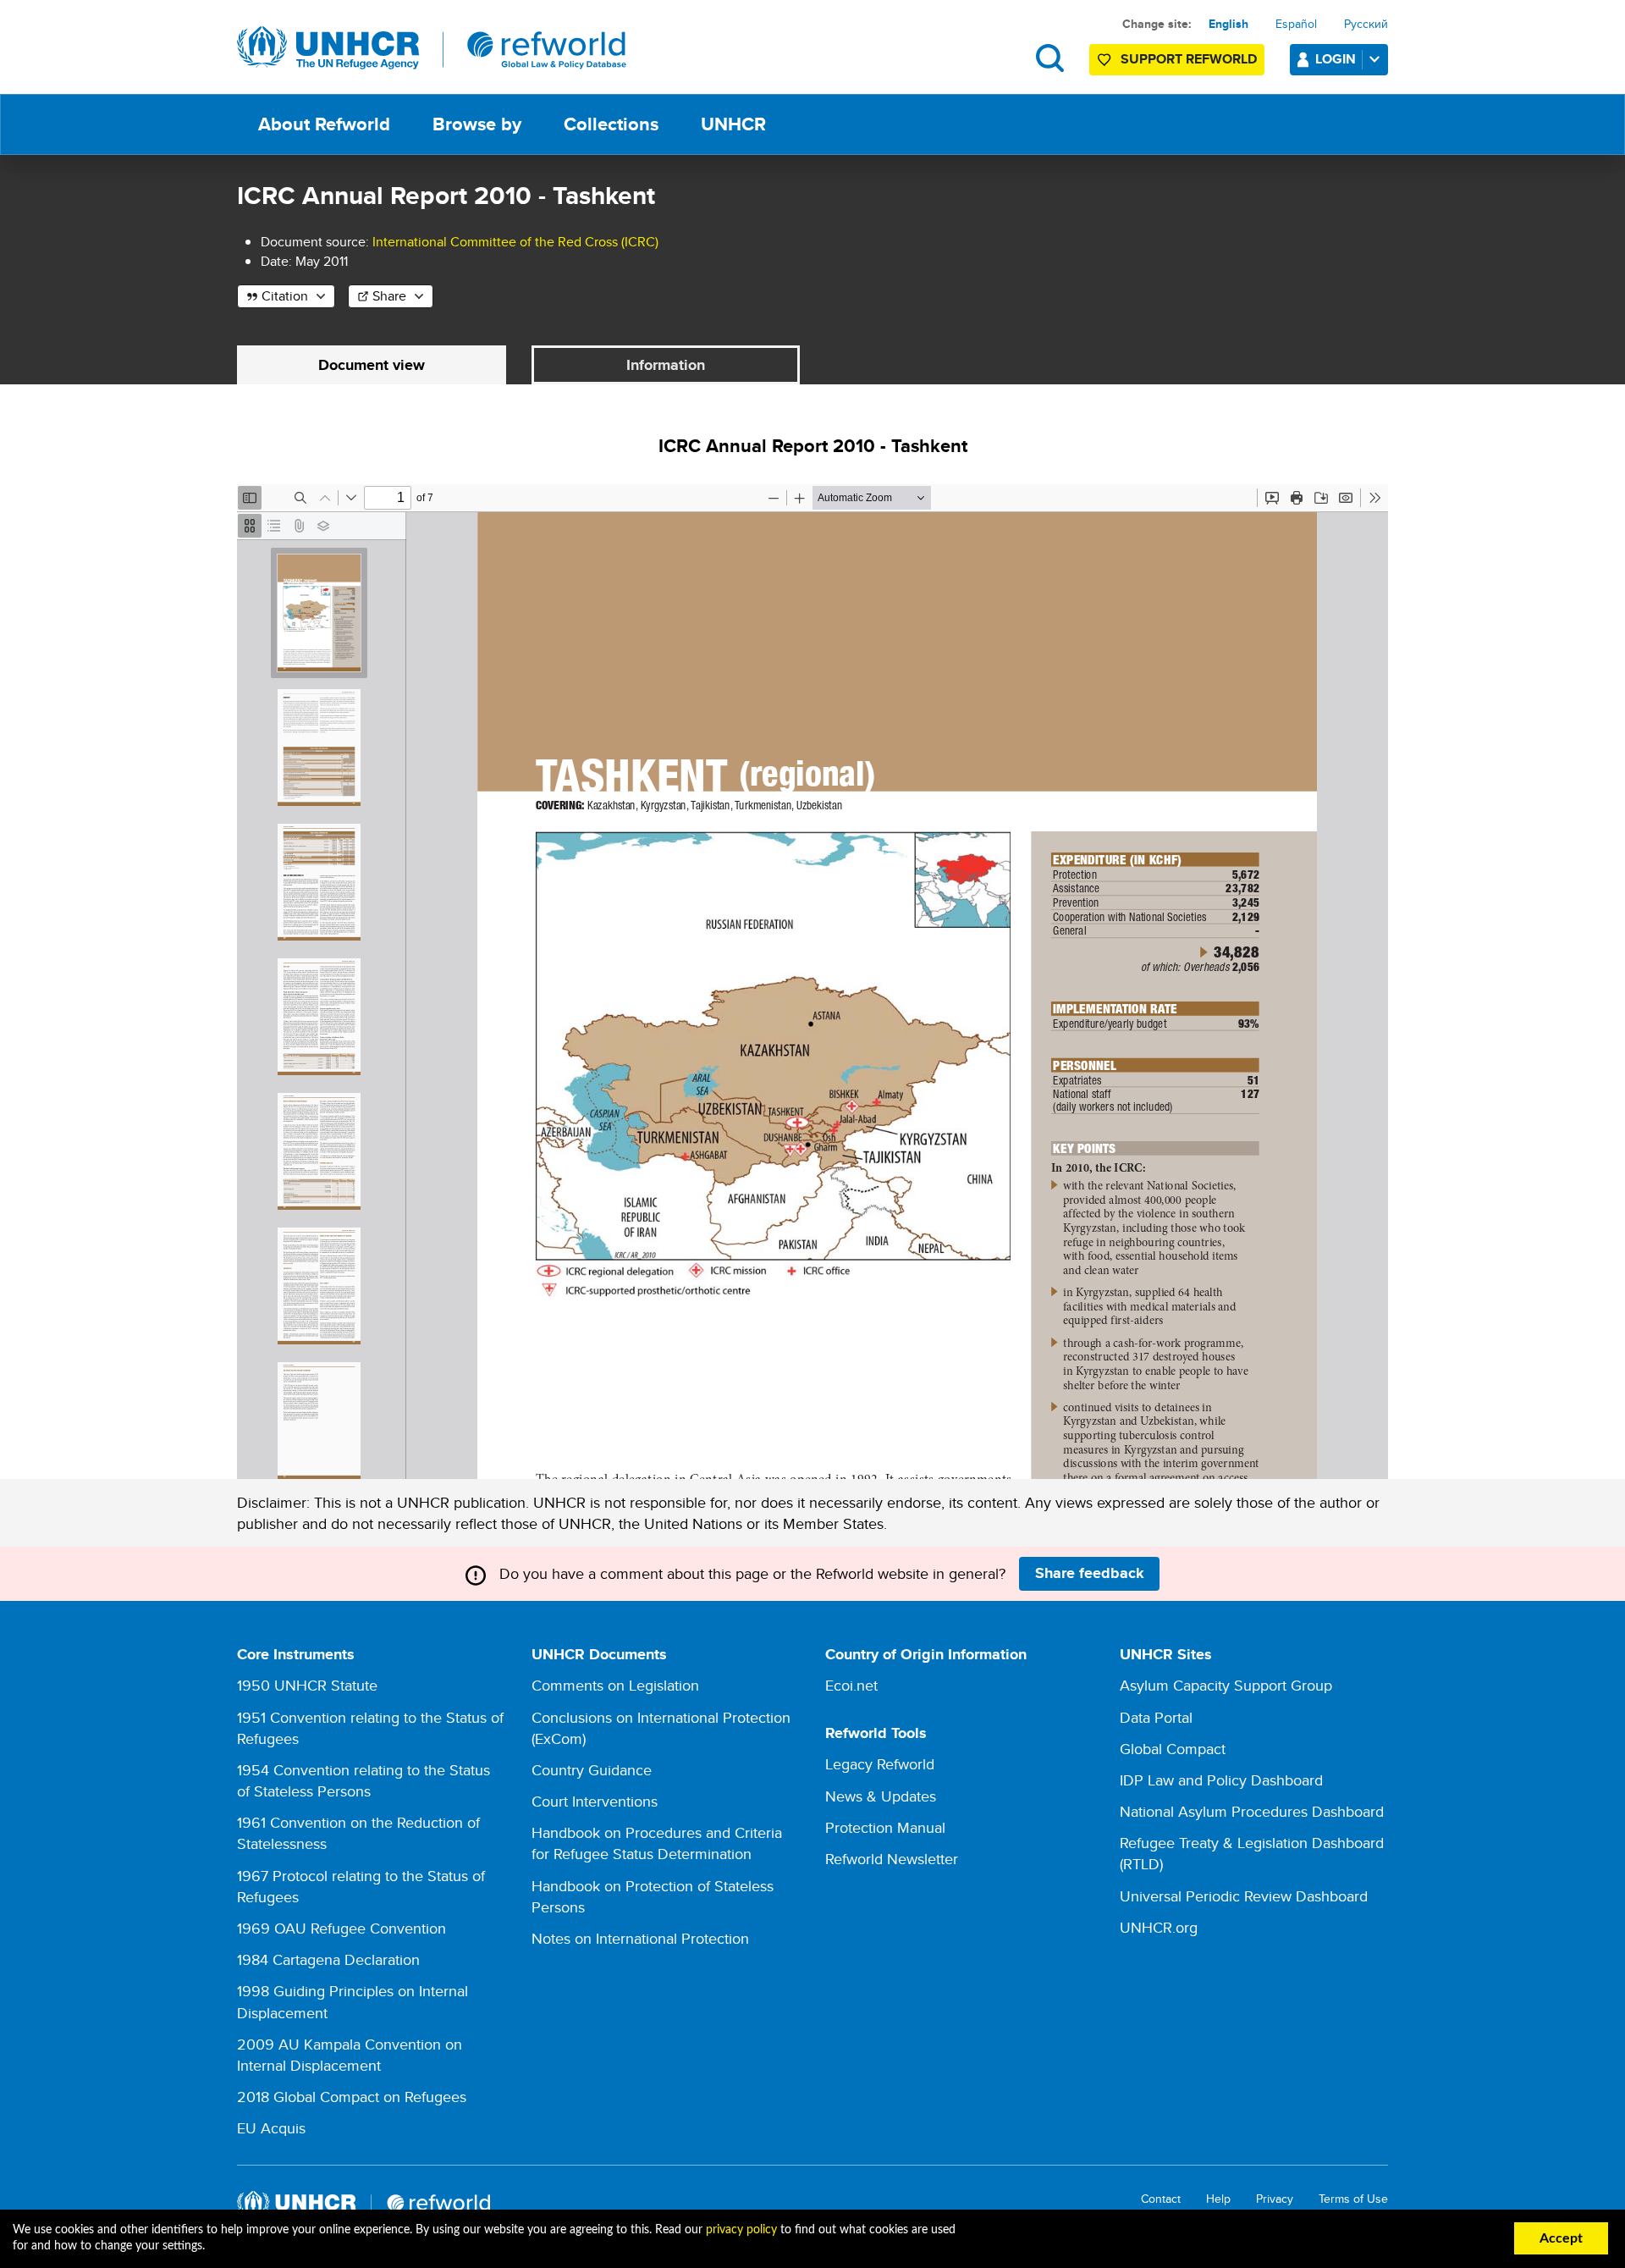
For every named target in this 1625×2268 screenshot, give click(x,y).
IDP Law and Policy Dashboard (1221, 1780)
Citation (285, 296)
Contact (1161, 2199)
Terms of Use (1353, 2199)
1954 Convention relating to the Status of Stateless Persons (364, 1780)
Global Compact (1173, 1749)
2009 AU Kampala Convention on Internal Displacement (350, 2055)
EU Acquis (271, 2128)
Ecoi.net (851, 1685)
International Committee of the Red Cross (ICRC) (515, 242)
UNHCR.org (1159, 1927)
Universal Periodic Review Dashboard (1244, 1896)
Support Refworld (1189, 59)
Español (1296, 24)
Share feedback (1090, 1573)
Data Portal (1156, 1717)
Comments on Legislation (615, 1685)
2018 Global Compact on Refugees (352, 2097)
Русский (1366, 24)
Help (1218, 2199)
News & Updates (881, 1796)
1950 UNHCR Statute (307, 1685)
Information (666, 365)
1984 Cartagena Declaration (328, 1959)
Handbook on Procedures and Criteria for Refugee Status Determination (657, 1843)
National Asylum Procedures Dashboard (1252, 1811)
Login (1336, 59)
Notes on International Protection (640, 1938)
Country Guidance (592, 1770)
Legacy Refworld (880, 1764)
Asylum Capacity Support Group (1226, 1685)
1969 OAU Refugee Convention (342, 1928)
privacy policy (741, 2230)
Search (1050, 58)
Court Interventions (595, 1801)
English (1228, 24)
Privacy (1275, 2199)
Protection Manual (885, 1827)
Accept (1561, 2238)
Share (389, 296)
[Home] (432, 48)
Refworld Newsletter (892, 1859)
